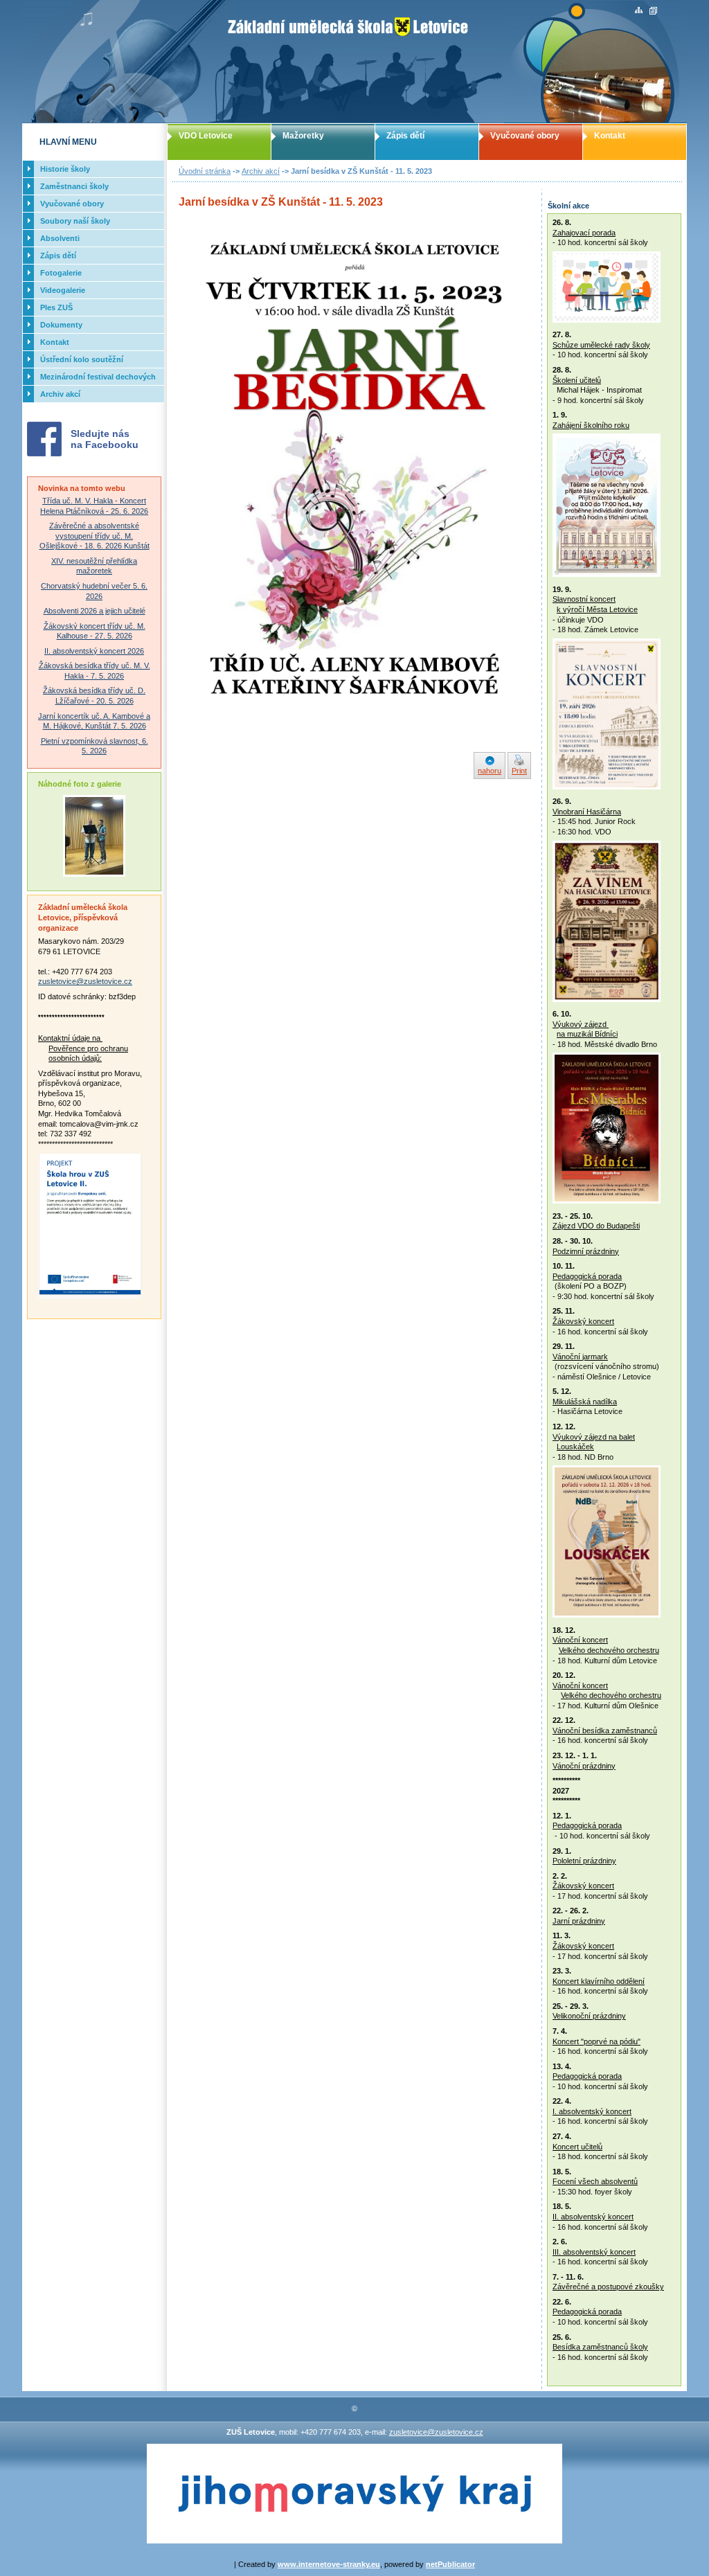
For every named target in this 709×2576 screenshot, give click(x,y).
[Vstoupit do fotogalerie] (94, 874)
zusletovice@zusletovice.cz (85, 981)
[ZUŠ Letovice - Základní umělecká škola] (354, 62)
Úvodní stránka (205, 171)
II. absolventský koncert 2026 (94, 651)
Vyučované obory (525, 136)
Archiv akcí (261, 171)
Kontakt (610, 136)
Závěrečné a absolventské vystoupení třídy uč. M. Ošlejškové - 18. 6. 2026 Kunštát (95, 536)
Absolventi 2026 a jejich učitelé (95, 611)
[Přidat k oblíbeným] (653, 11)
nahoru (490, 771)
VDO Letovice (206, 136)
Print (519, 771)
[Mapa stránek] (639, 11)
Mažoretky (303, 136)
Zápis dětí (405, 136)
